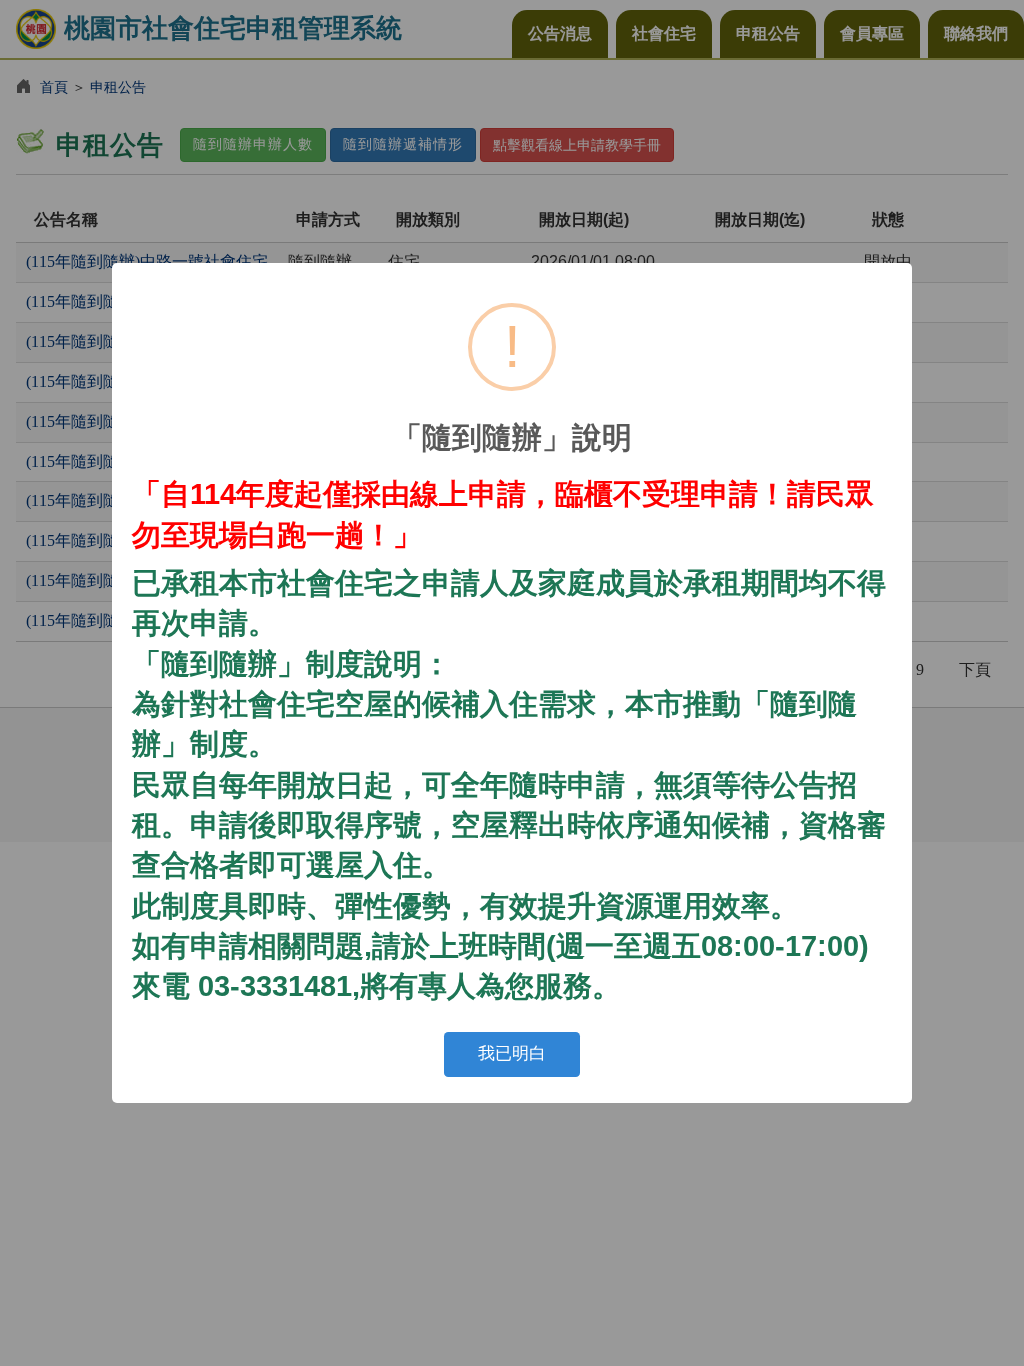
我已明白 (512, 1053)
